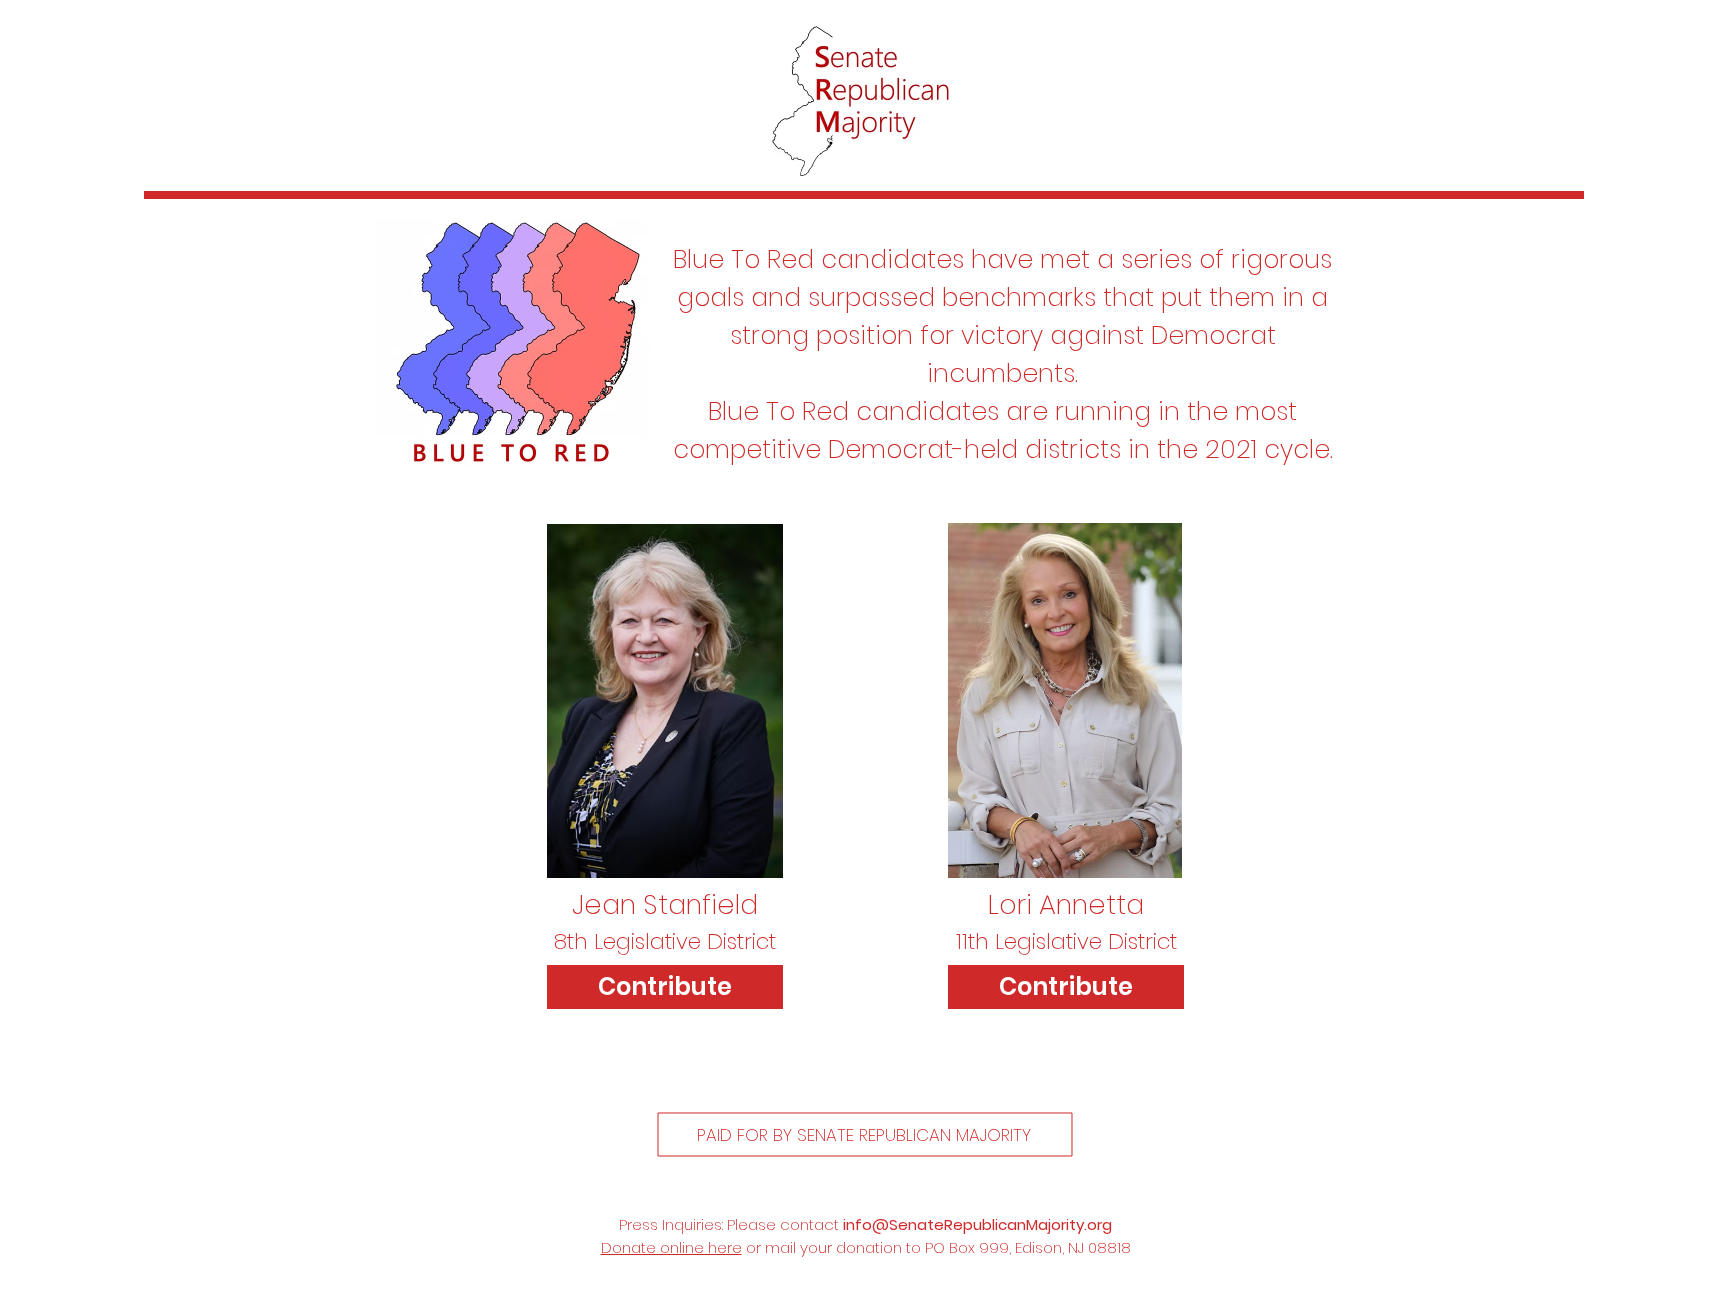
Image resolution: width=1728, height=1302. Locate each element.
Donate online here (671, 1247)
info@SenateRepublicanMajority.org (977, 1224)
